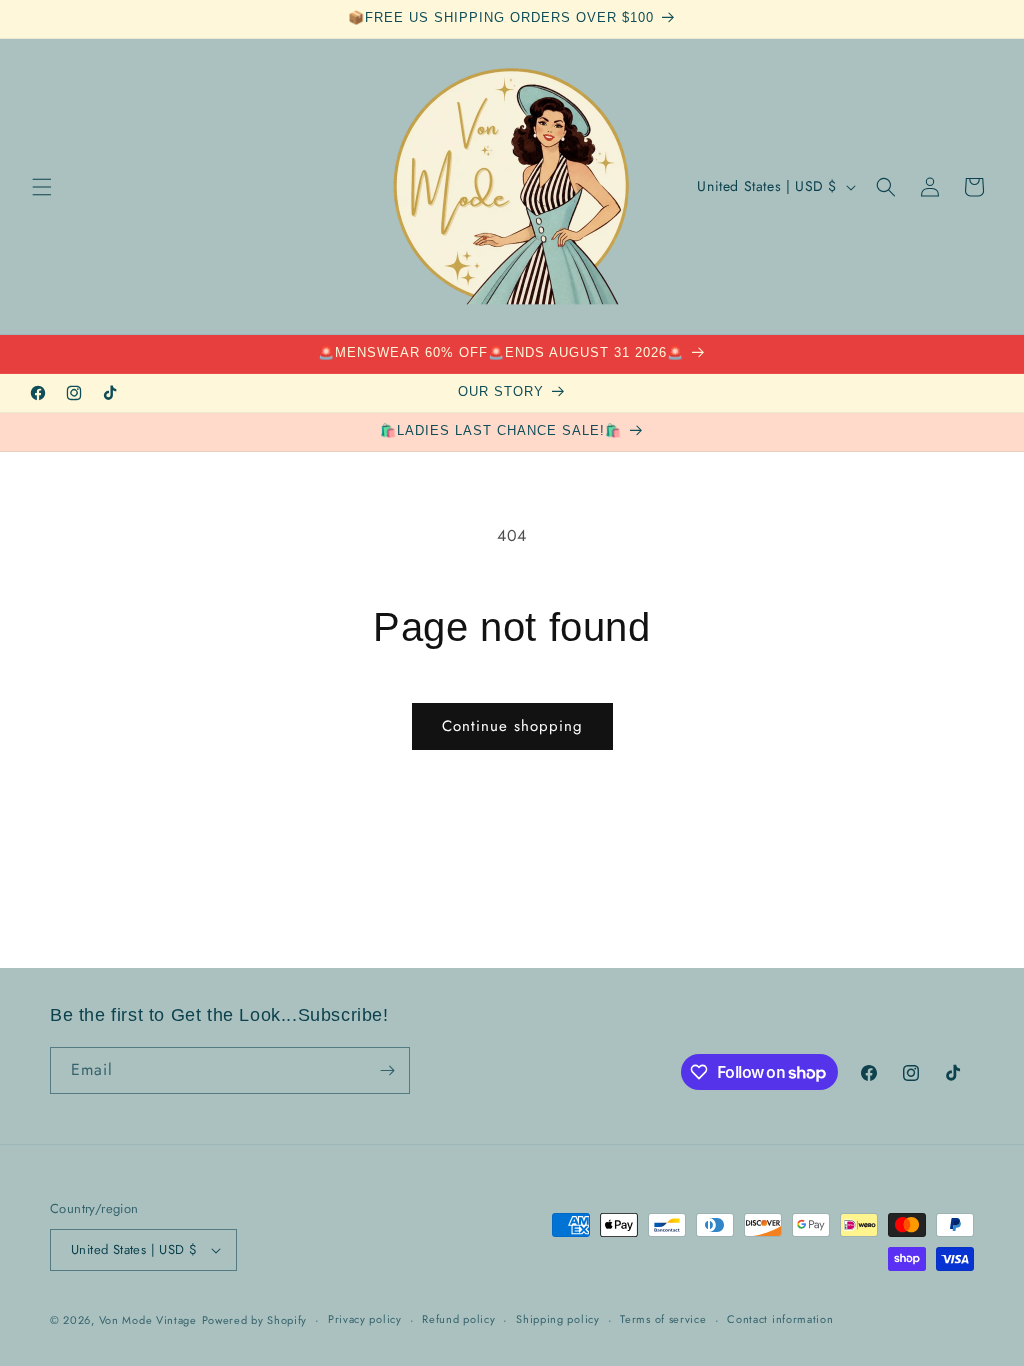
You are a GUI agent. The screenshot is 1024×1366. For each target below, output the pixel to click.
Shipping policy (558, 1319)
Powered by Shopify (255, 1320)
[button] (42, 187)
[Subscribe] (387, 1070)
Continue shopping (512, 726)
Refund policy (458, 1319)
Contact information (780, 1319)
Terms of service (663, 1319)
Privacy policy (365, 1319)
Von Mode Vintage (148, 1320)
